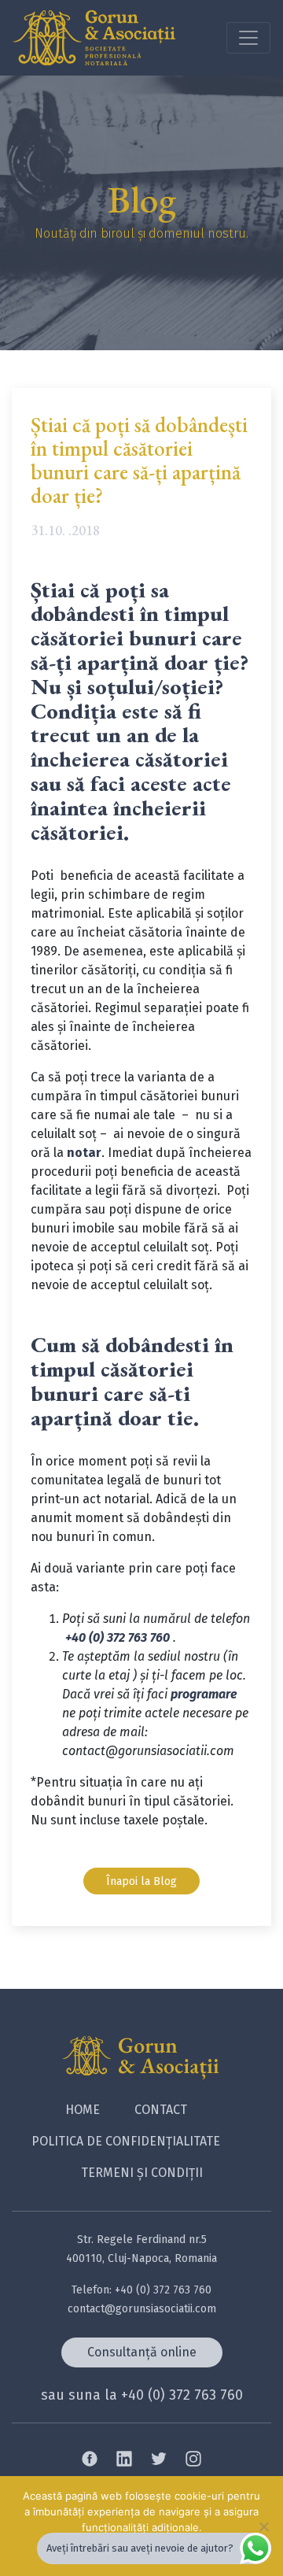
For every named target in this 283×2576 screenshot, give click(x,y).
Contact (161, 2110)
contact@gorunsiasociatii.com (142, 2309)
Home (83, 2110)
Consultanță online (142, 2352)
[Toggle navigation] (248, 38)
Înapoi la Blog (141, 1881)
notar (84, 1153)
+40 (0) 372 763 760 (118, 1637)
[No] (263, 2526)
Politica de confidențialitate (126, 2141)
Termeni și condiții (142, 2173)
